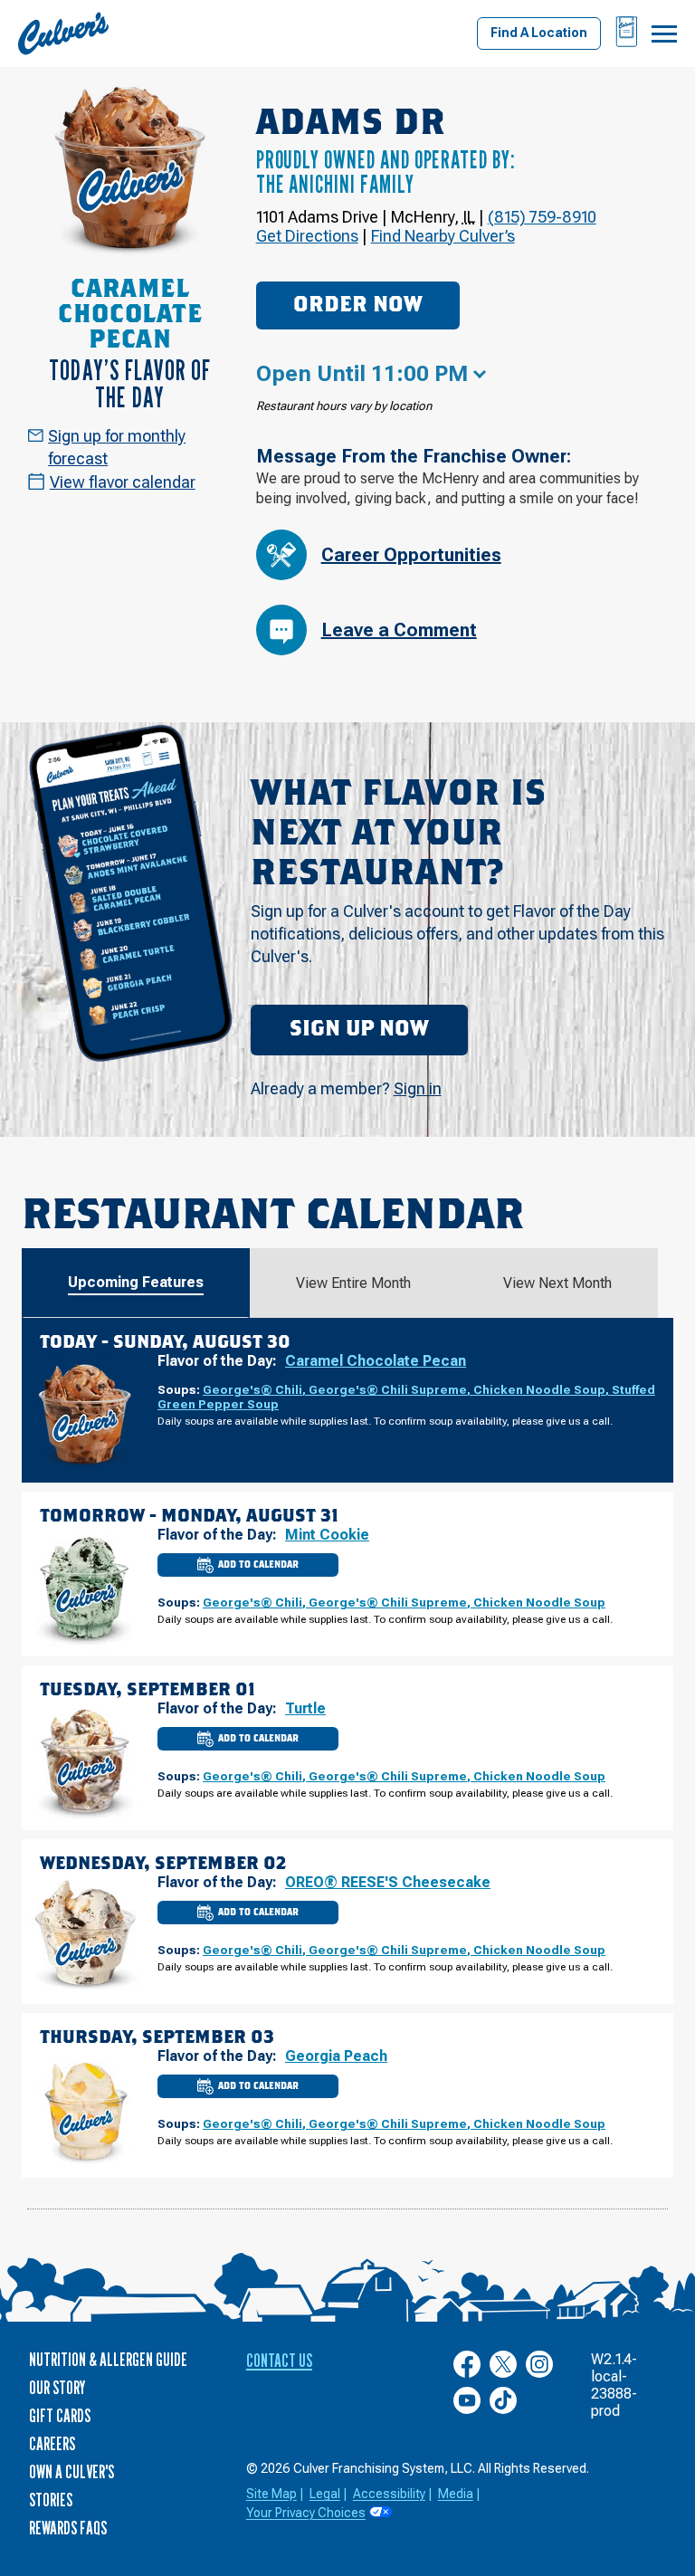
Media (456, 2494)
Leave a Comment (399, 630)
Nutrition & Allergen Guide (108, 2360)
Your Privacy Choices (306, 2513)
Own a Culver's (71, 2472)
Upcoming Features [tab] (136, 1282)
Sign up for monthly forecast (117, 447)
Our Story (57, 2388)
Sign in (418, 1088)
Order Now (358, 305)
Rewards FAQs (68, 2528)
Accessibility (389, 2494)
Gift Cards (60, 2416)
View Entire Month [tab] (353, 1283)
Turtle (305, 1708)
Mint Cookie (327, 1535)
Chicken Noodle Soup (539, 1602)
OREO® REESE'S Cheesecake (388, 1882)
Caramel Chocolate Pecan (376, 1361)
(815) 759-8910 (542, 217)
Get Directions (307, 236)
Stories (51, 2500)
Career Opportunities (411, 555)
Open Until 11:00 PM (362, 374)
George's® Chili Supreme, (391, 1389)
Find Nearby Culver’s (443, 236)
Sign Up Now (359, 1029)
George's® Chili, (256, 1389)
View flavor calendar (123, 482)
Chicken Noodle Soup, (543, 1389)
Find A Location (539, 33)
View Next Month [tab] (557, 1283)
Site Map (271, 2494)
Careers (52, 2444)
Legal (325, 2494)
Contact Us (279, 2361)
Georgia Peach (336, 2056)
